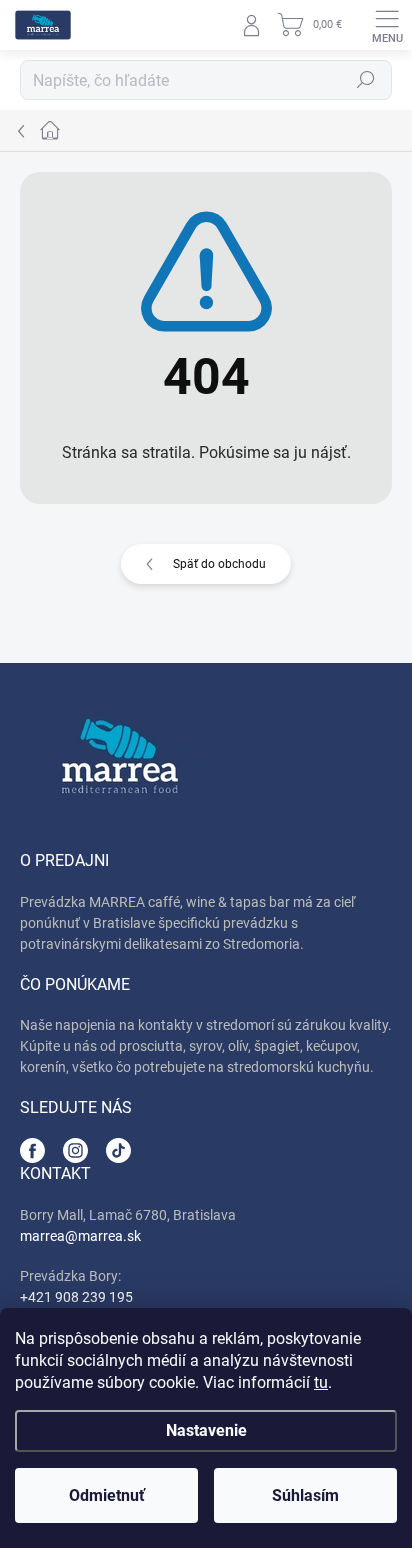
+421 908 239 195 (76, 1297)
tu (321, 1382)
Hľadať (366, 80)
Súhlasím (305, 1495)
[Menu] (387, 25)
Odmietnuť (107, 1495)
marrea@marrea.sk (80, 1236)
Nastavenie (206, 1430)
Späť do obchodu (219, 564)
